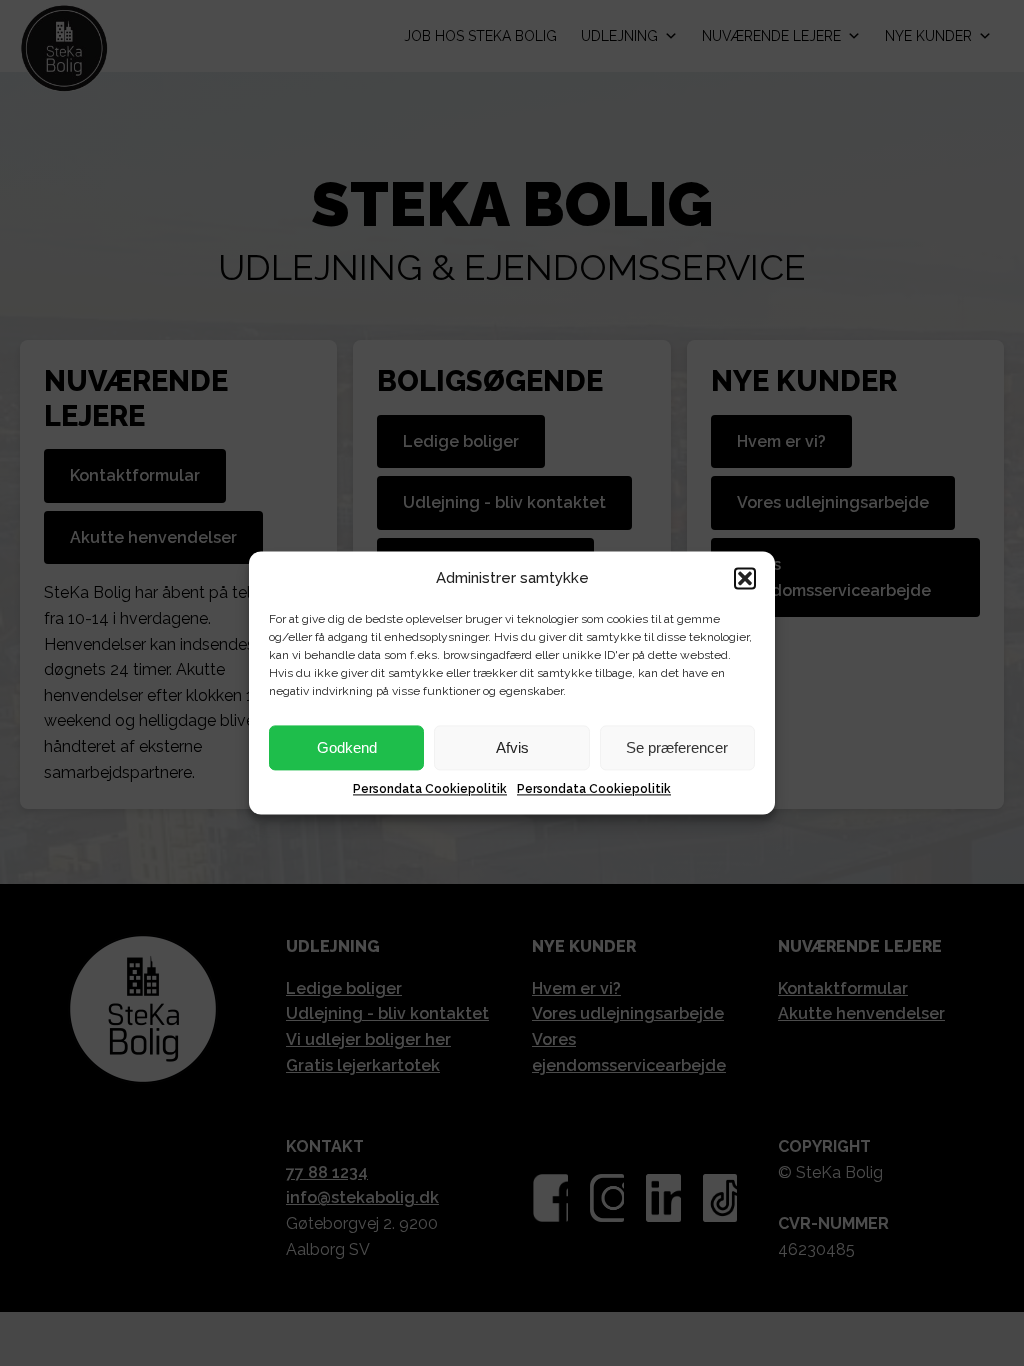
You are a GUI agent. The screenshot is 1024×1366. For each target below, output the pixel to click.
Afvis (512, 747)
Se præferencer (677, 747)
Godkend (347, 747)
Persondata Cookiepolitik (430, 789)
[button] (745, 578)
